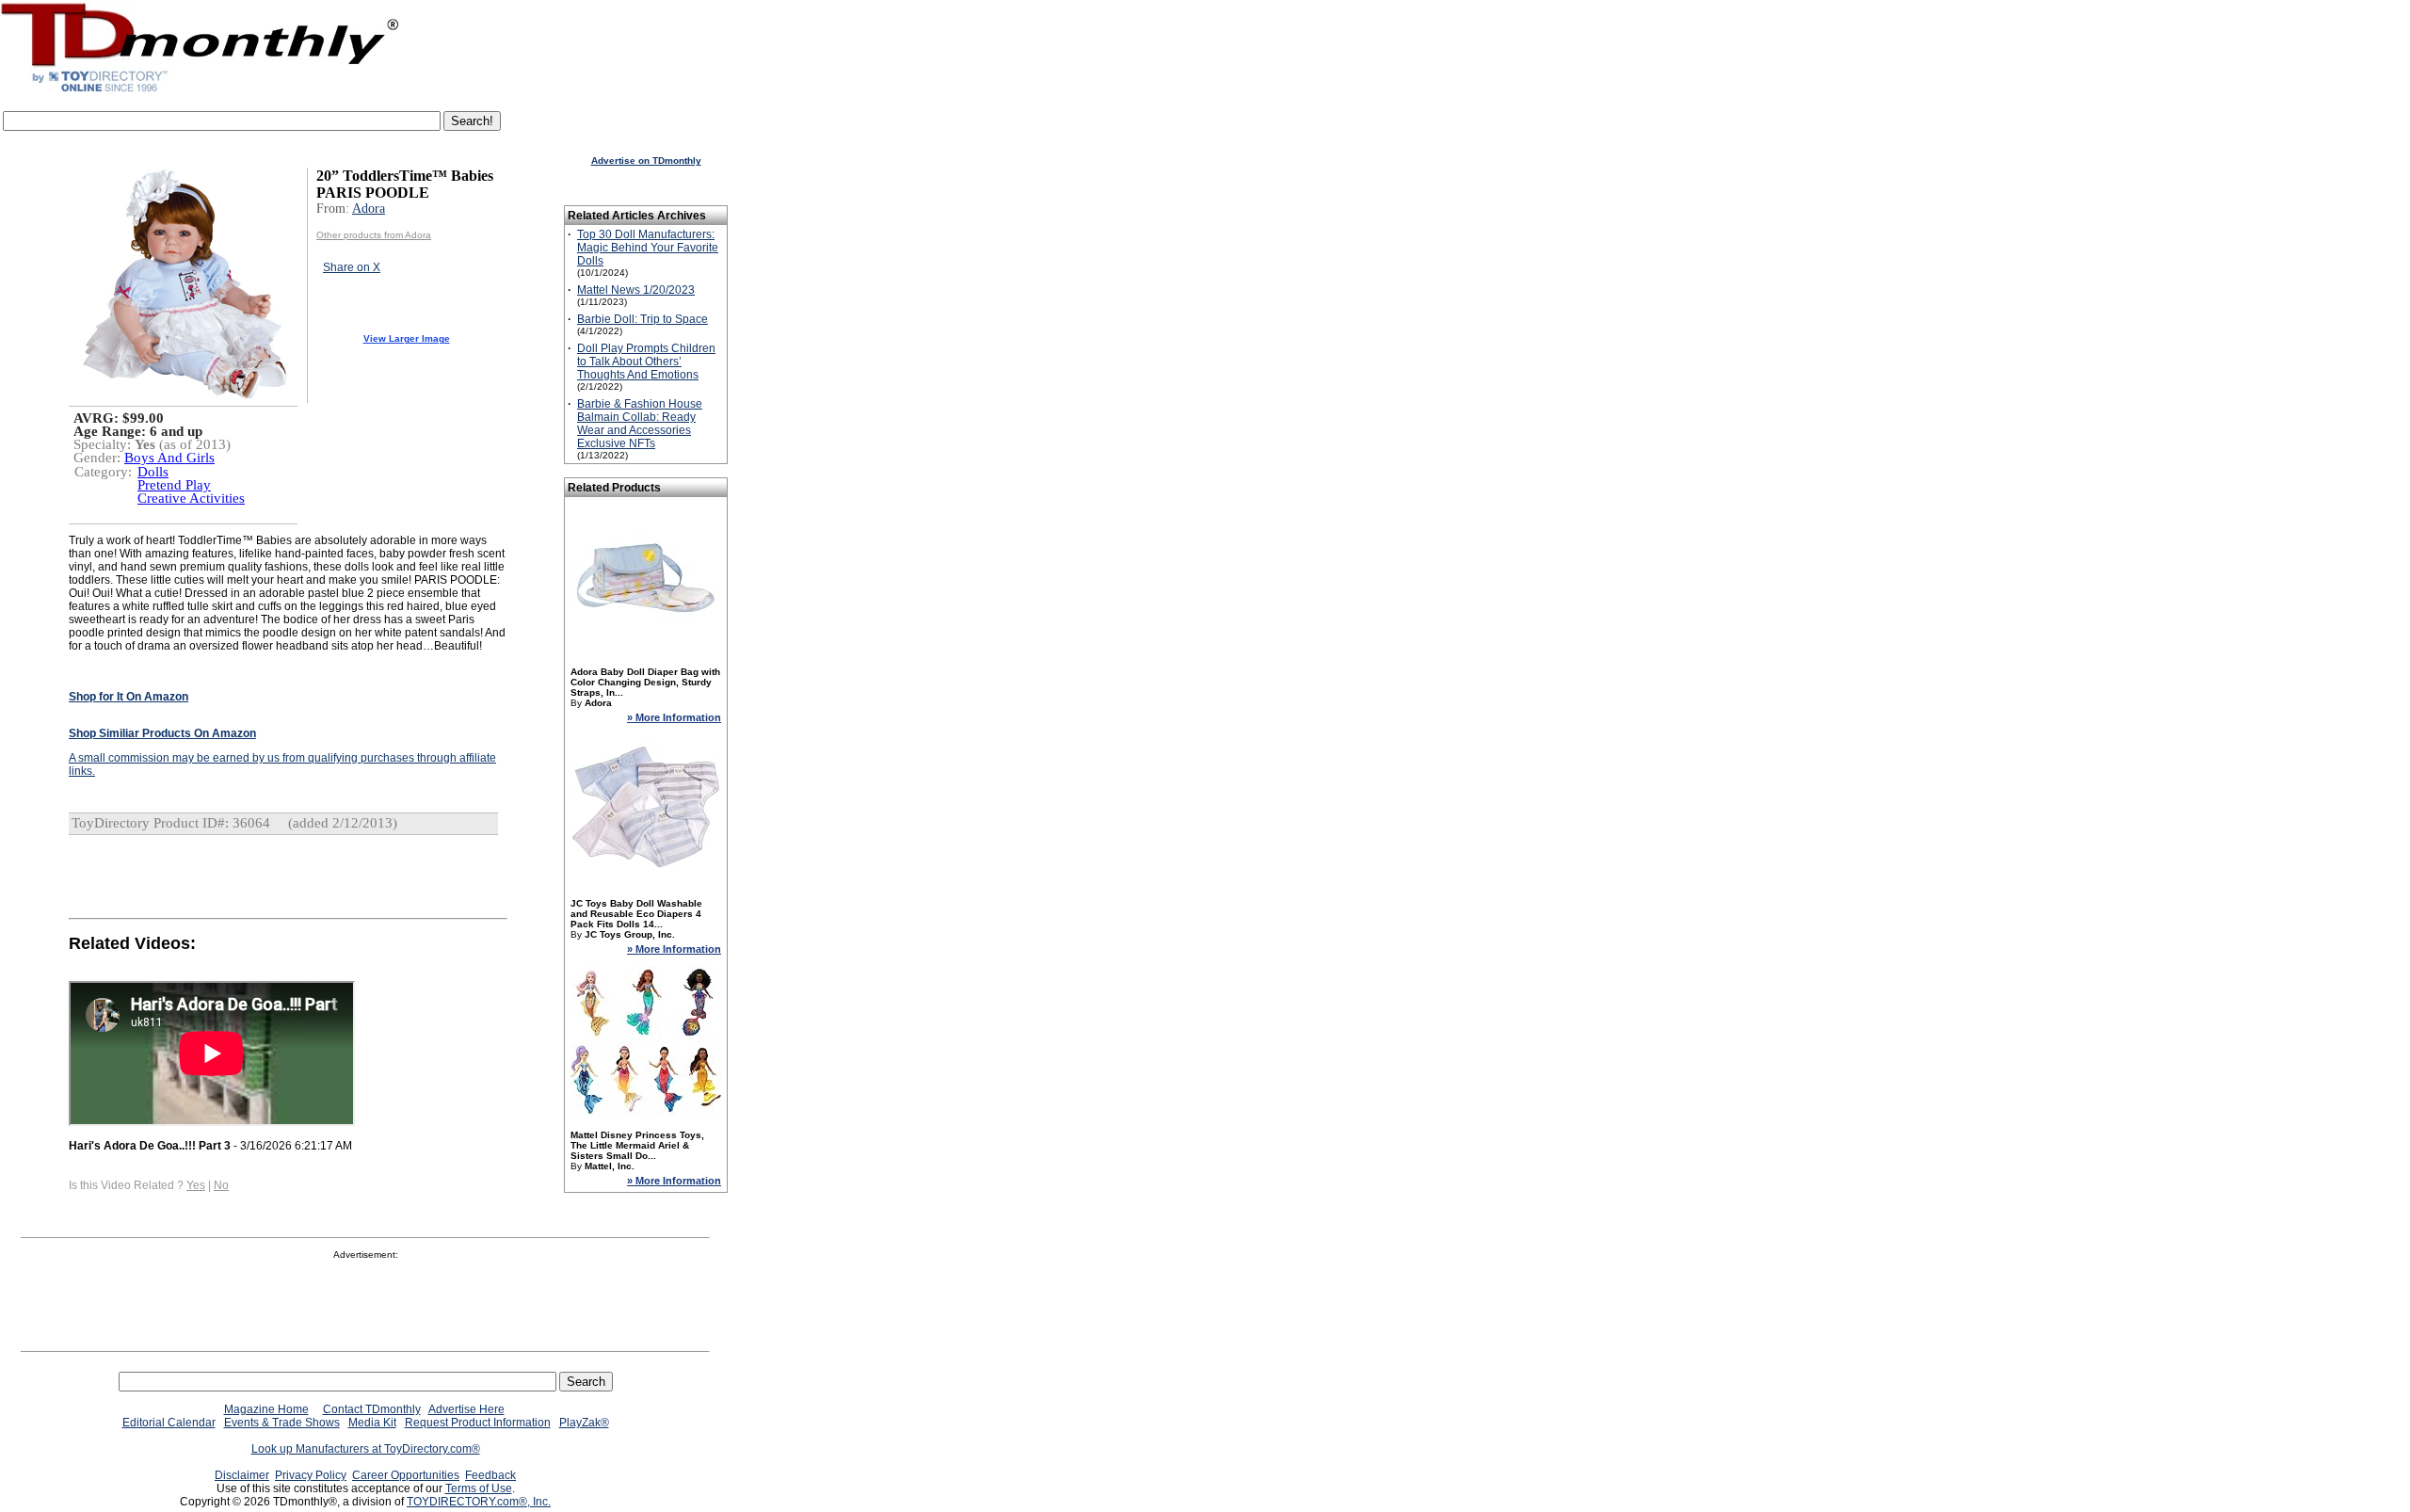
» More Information (674, 717)
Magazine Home (266, 1409)
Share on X (352, 267)
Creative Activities (191, 498)
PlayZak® (584, 1423)
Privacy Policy (311, 1475)
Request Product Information (478, 1423)
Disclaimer (242, 1475)
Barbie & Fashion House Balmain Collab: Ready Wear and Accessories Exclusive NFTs (640, 424)
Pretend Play (174, 485)
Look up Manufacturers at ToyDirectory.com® (366, 1449)
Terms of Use (479, 1488)
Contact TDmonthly (372, 1409)
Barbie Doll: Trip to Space (643, 319)
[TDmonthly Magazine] (200, 91)
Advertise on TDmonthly (646, 161)
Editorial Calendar (169, 1423)
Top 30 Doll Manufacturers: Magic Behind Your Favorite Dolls (648, 248)
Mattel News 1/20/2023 (636, 290)
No (221, 1185)
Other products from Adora (374, 235)
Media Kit (372, 1423)
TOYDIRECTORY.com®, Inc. (479, 1502)
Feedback (490, 1475)
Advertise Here (466, 1409)
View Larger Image (407, 338)
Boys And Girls (169, 458)
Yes (196, 1185)
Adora (369, 209)
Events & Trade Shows (282, 1423)
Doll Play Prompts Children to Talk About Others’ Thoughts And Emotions (646, 362)
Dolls (153, 472)
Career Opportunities (406, 1475)
